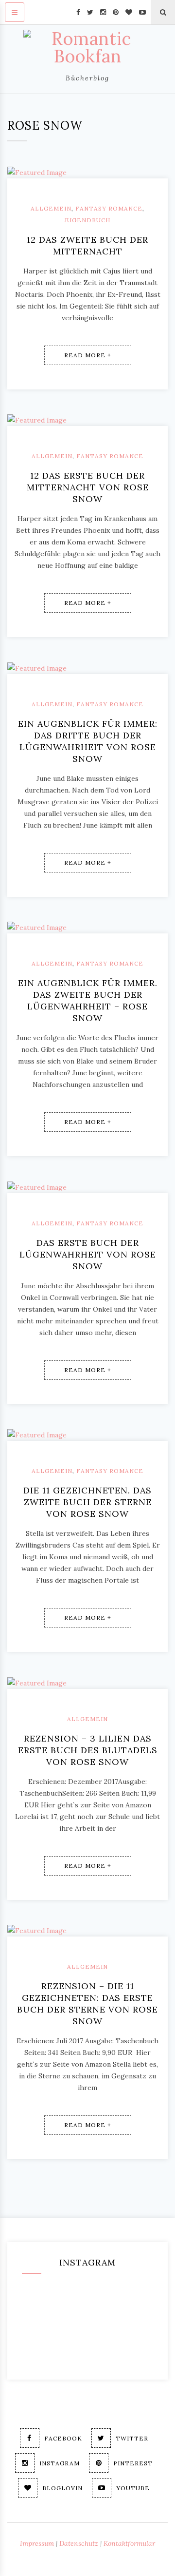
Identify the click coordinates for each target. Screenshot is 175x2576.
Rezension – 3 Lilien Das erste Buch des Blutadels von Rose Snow (88, 1750)
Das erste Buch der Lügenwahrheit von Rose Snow (88, 1254)
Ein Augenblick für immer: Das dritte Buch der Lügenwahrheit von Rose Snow (88, 741)
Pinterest (133, 2463)
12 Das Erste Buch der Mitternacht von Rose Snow (88, 487)
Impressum (37, 2543)
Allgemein (51, 208)
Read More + (88, 355)
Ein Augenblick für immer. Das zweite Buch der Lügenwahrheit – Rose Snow (88, 1000)
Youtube (133, 2488)
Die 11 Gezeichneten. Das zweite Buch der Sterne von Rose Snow (87, 1502)
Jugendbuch (87, 220)
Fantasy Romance (109, 208)
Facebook (63, 2438)
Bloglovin (62, 2488)
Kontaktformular (129, 2543)
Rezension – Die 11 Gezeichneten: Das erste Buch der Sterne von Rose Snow (87, 2004)
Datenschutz (79, 2543)
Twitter (132, 2438)
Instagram (60, 2463)
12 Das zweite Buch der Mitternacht (87, 245)
